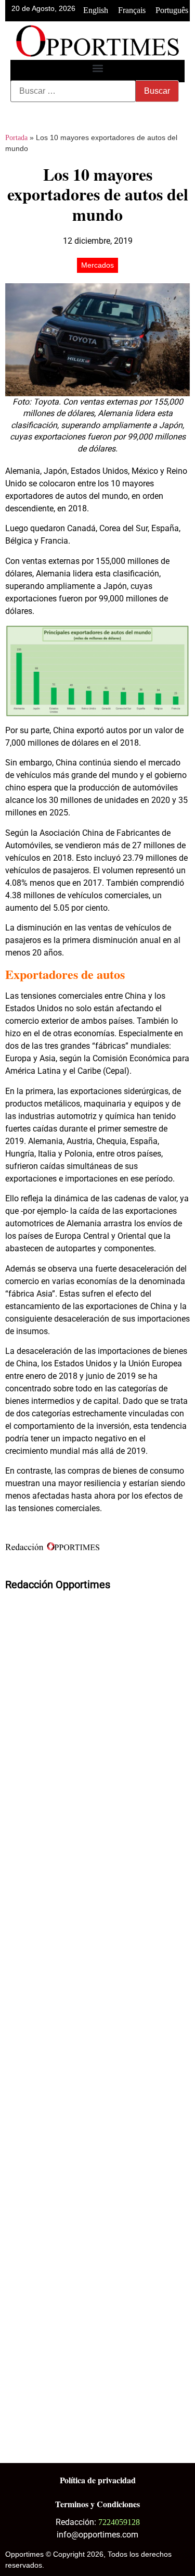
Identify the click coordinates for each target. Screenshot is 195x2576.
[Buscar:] (73, 91)
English (96, 10)
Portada (16, 138)
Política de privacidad (98, 2480)
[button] (97, 68)
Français (132, 10)
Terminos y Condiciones (97, 2504)
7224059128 (119, 2522)
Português (172, 10)
